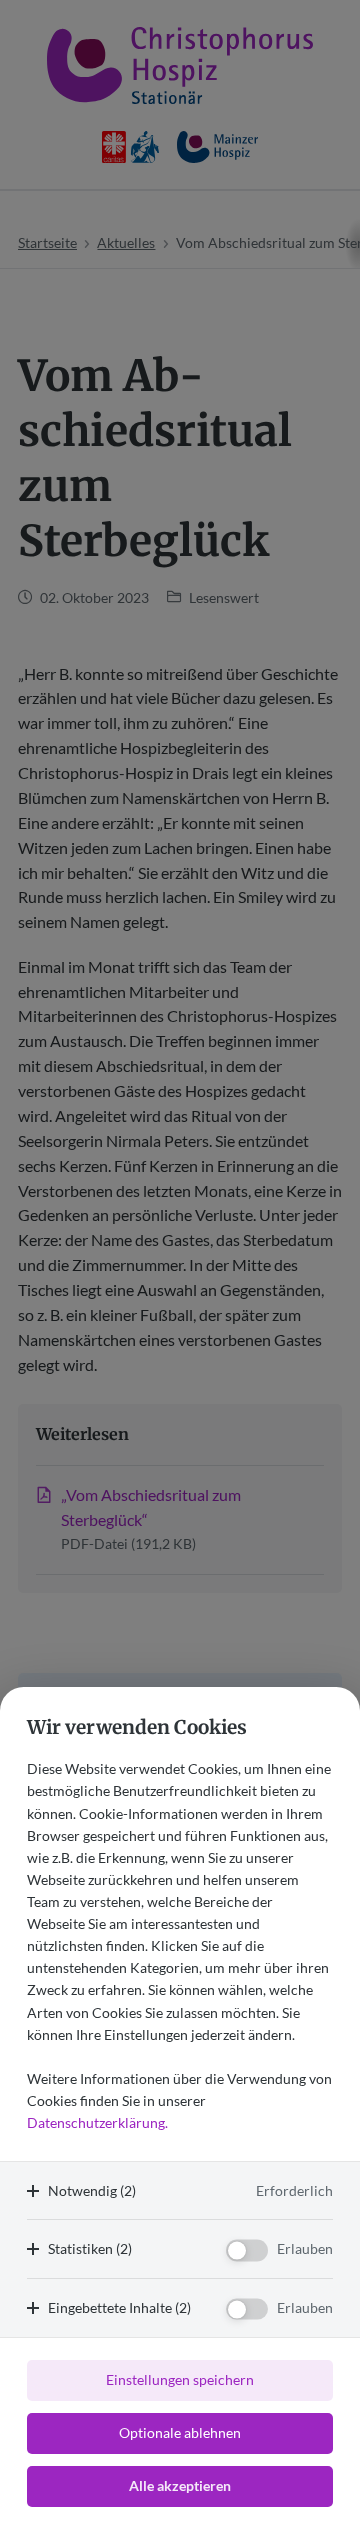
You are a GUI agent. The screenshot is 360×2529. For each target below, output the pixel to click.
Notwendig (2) (92, 2190)
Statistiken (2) (90, 2248)
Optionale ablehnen (180, 2432)
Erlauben (305, 2248)
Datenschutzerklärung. (97, 2122)
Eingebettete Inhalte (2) (119, 2307)
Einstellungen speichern (180, 2379)
